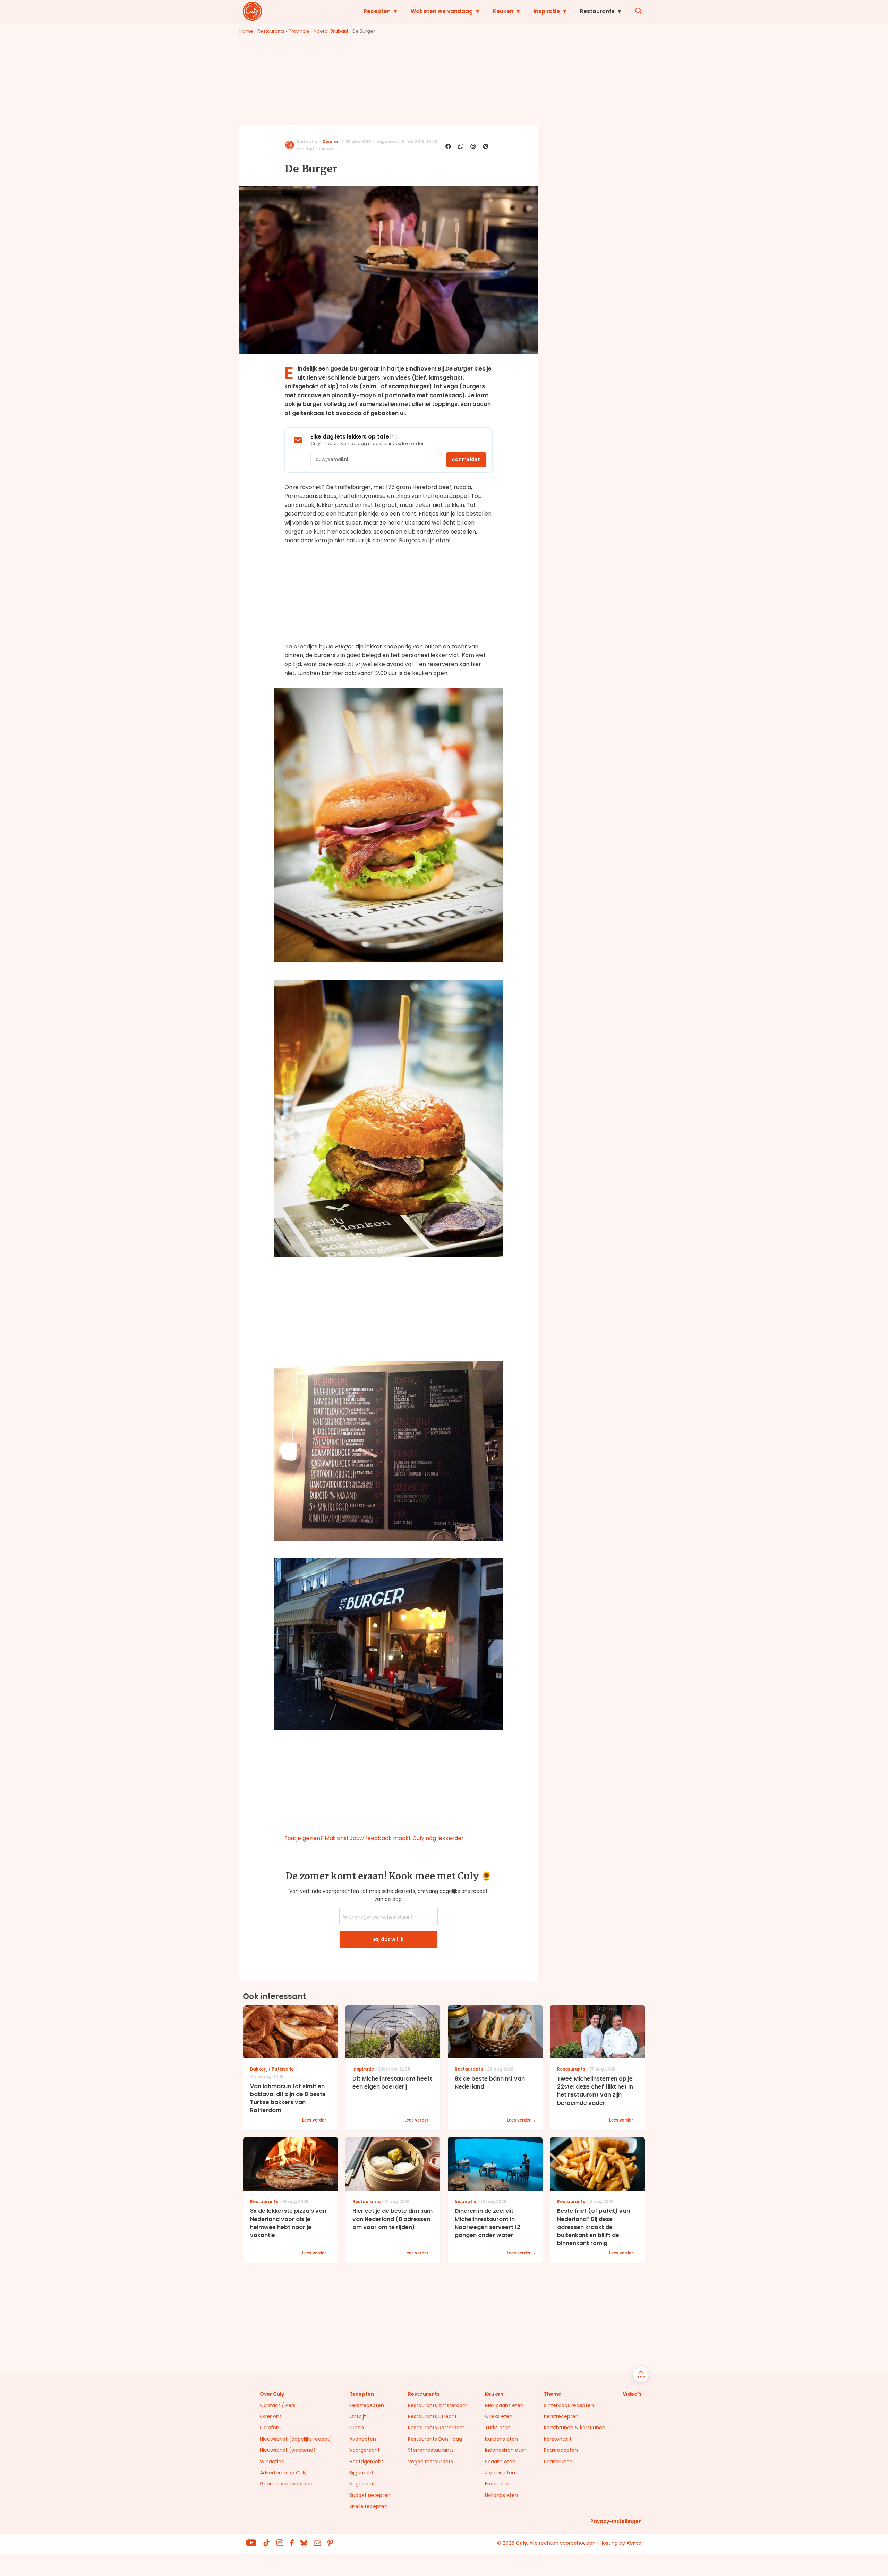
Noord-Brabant (331, 31)
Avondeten (363, 2439)
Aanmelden (466, 459)
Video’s (632, 2394)
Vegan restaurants (430, 2462)
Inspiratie (547, 11)
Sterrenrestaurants (431, 2450)
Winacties (272, 2462)
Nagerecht (362, 2484)
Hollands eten (501, 2495)
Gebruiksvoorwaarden (286, 2484)
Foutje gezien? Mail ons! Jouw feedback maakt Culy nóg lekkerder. (375, 1838)
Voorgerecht (365, 2450)
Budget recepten (370, 2495)
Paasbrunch (558, 2462)
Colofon (270, 2428)
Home (246, 31)
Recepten (377, 11)
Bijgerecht (361, 2473)
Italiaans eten (501, 2439)
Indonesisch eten (506, 2450)
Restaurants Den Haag (435, 2439)
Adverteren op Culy (283, 2473)
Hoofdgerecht (366, 2462)
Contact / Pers (278, 2405)
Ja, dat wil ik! (388, 1939)
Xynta (634, 2543)
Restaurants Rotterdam (436, 2428)
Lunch (357, 2428)
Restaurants (597, 11)
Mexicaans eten (504, 2405)
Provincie (299, 31)
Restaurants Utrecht (432, 2416)
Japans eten (500, 2473)
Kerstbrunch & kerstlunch (575, 2428)
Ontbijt (358, 2416)
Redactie (307, 141)
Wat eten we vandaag (442, 11)
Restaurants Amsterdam (438, 2405)
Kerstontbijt (558, 2439)
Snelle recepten (368, 2506)
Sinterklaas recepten (569, 2405)
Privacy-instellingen (616, 2521)
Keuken (503, 11)
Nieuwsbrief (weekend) (288, 2450)
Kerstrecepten (367, 2405)
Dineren (331, 141)
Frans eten (498, 2484)
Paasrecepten (561, 2450)
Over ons (271, 2416)
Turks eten (498, 2428)
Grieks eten (499, 2416)
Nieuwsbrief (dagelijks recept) (296, 2439)
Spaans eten (500, 2462)
